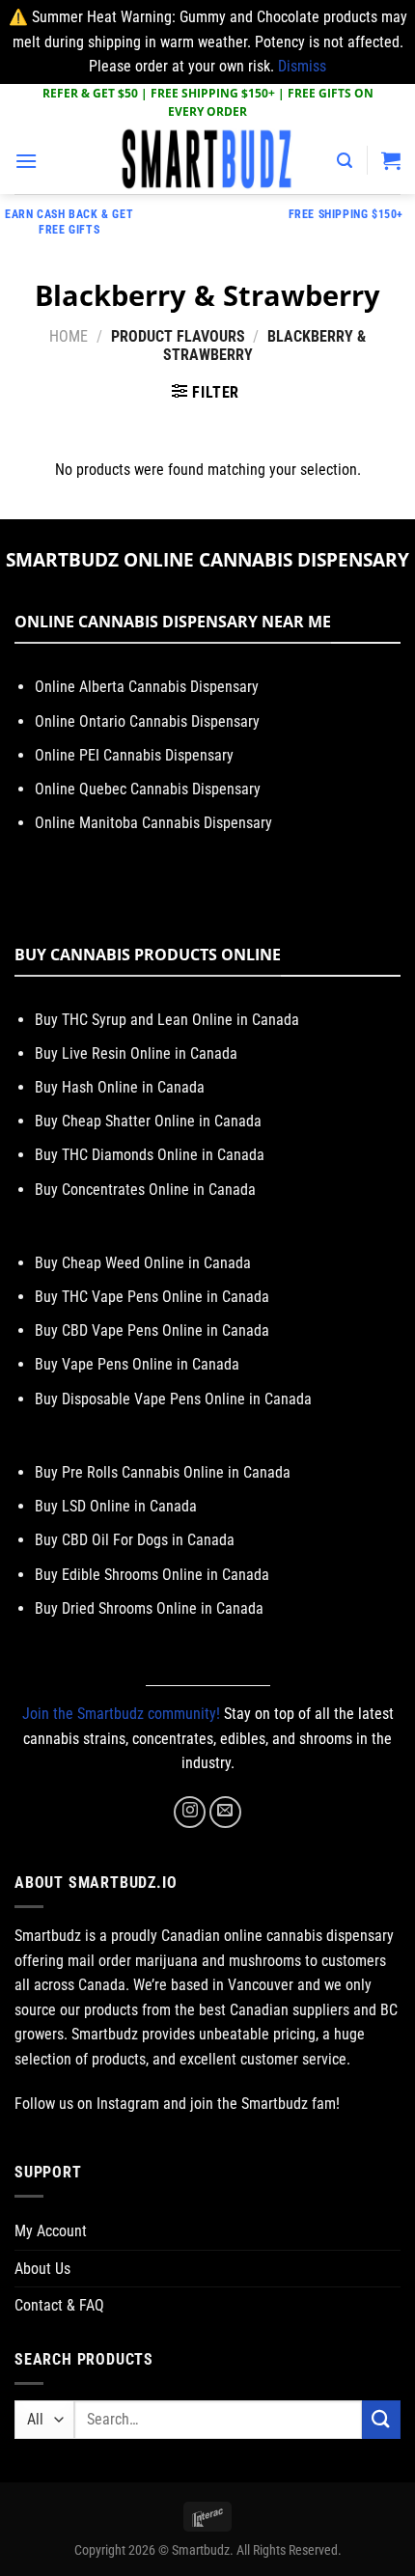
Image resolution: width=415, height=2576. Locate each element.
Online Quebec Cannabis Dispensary (148, 789)
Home (69, 336)
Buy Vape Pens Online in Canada (137, 1364)
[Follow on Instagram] (190, 1812)
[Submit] (381, 2419)
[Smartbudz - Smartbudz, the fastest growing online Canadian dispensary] (207, 160)
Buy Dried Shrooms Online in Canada (149, 1608)
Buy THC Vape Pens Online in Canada (152, 1297)
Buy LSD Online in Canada (116, 1506)
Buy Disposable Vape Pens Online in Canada (173, 1399)
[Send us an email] (225, 1812)
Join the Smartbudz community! (121, 1714)
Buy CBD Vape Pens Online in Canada (152, 1330)
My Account (51, 2231)
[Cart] (391, 160)
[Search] (345, 161)
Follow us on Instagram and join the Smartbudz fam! (177, 2104)
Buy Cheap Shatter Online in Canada (148, 1121)
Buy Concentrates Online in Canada (145, 1190)
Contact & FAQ (59, 2305)
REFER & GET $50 (90, 93)
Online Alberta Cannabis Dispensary (147, 687)
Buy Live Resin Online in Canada (136, 1053)
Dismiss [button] (302, 66)
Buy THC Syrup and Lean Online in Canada (167, 1020)
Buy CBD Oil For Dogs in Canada (135, 1540)
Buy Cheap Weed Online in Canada (143, 1263)
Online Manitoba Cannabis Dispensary (153, 823)
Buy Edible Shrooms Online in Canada (152, 1575)
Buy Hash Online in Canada (120, 1087)
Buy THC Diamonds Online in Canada (150, 1155)
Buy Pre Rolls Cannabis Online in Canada (163, 1472)
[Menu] (26, 161)
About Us (42, 2269)
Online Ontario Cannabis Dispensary (147, 721)
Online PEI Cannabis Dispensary (134, 755)
